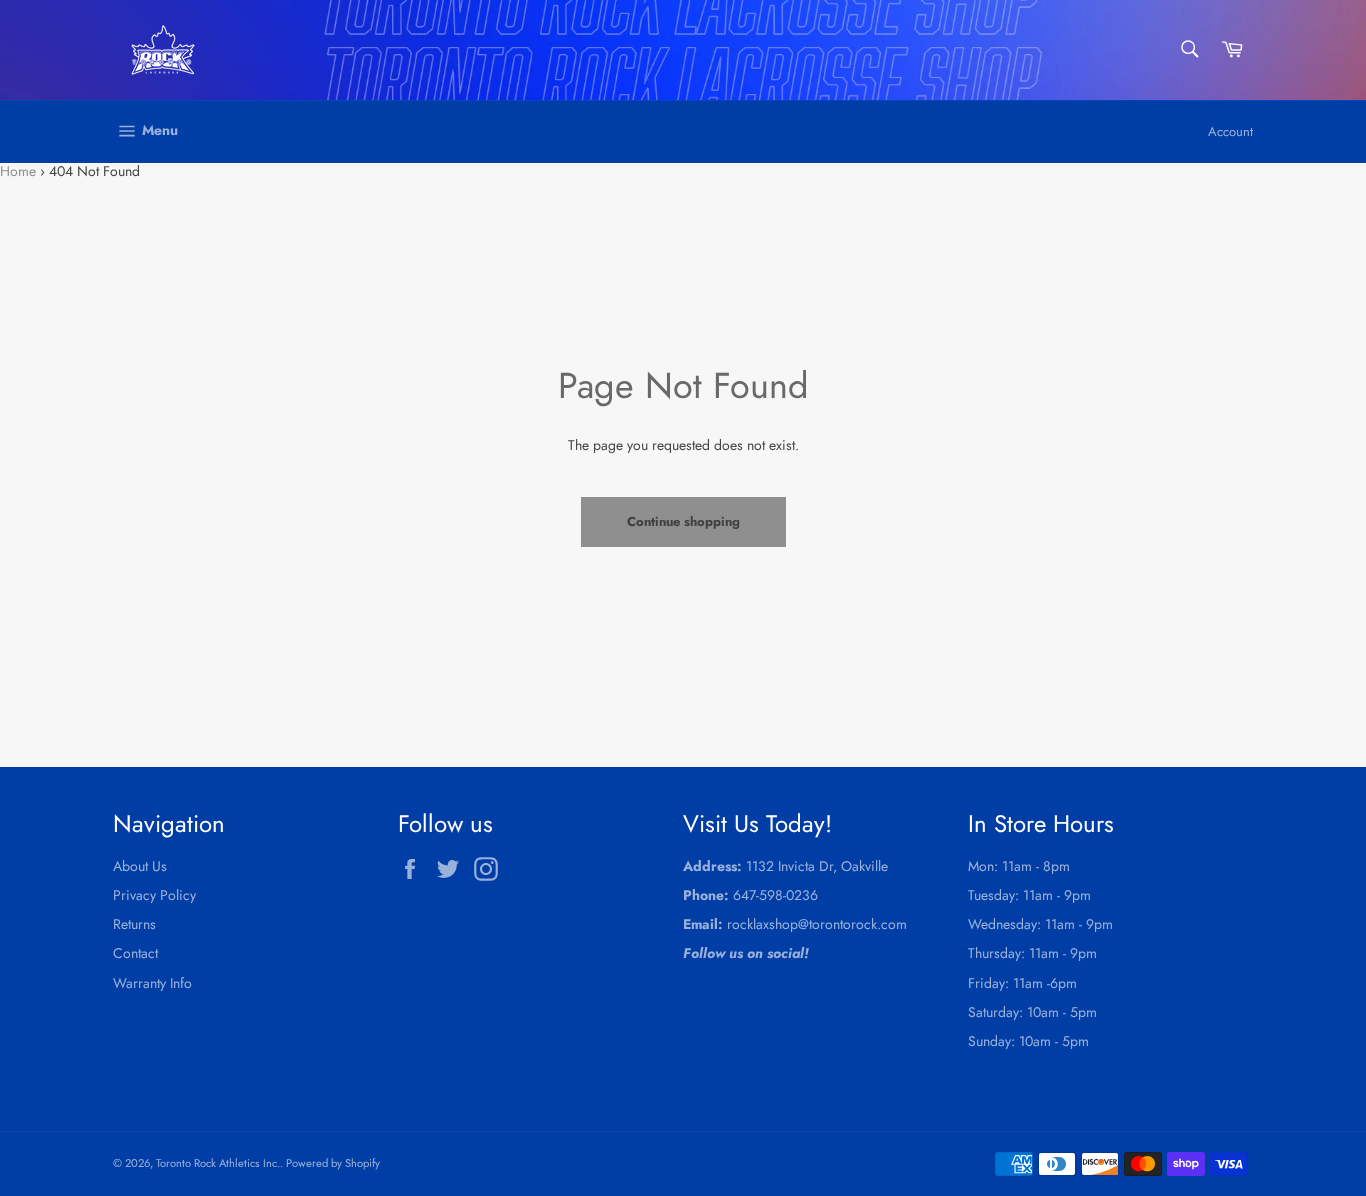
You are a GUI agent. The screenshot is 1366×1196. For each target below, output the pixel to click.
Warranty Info (152, 983)
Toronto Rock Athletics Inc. (218, 1163)
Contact (135, 953)
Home (18, 171)
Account (1230, 131)
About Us (140, 866)
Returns (134, 924)
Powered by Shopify (333, 1163)
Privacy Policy (154, 895)
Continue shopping (683, 521)
